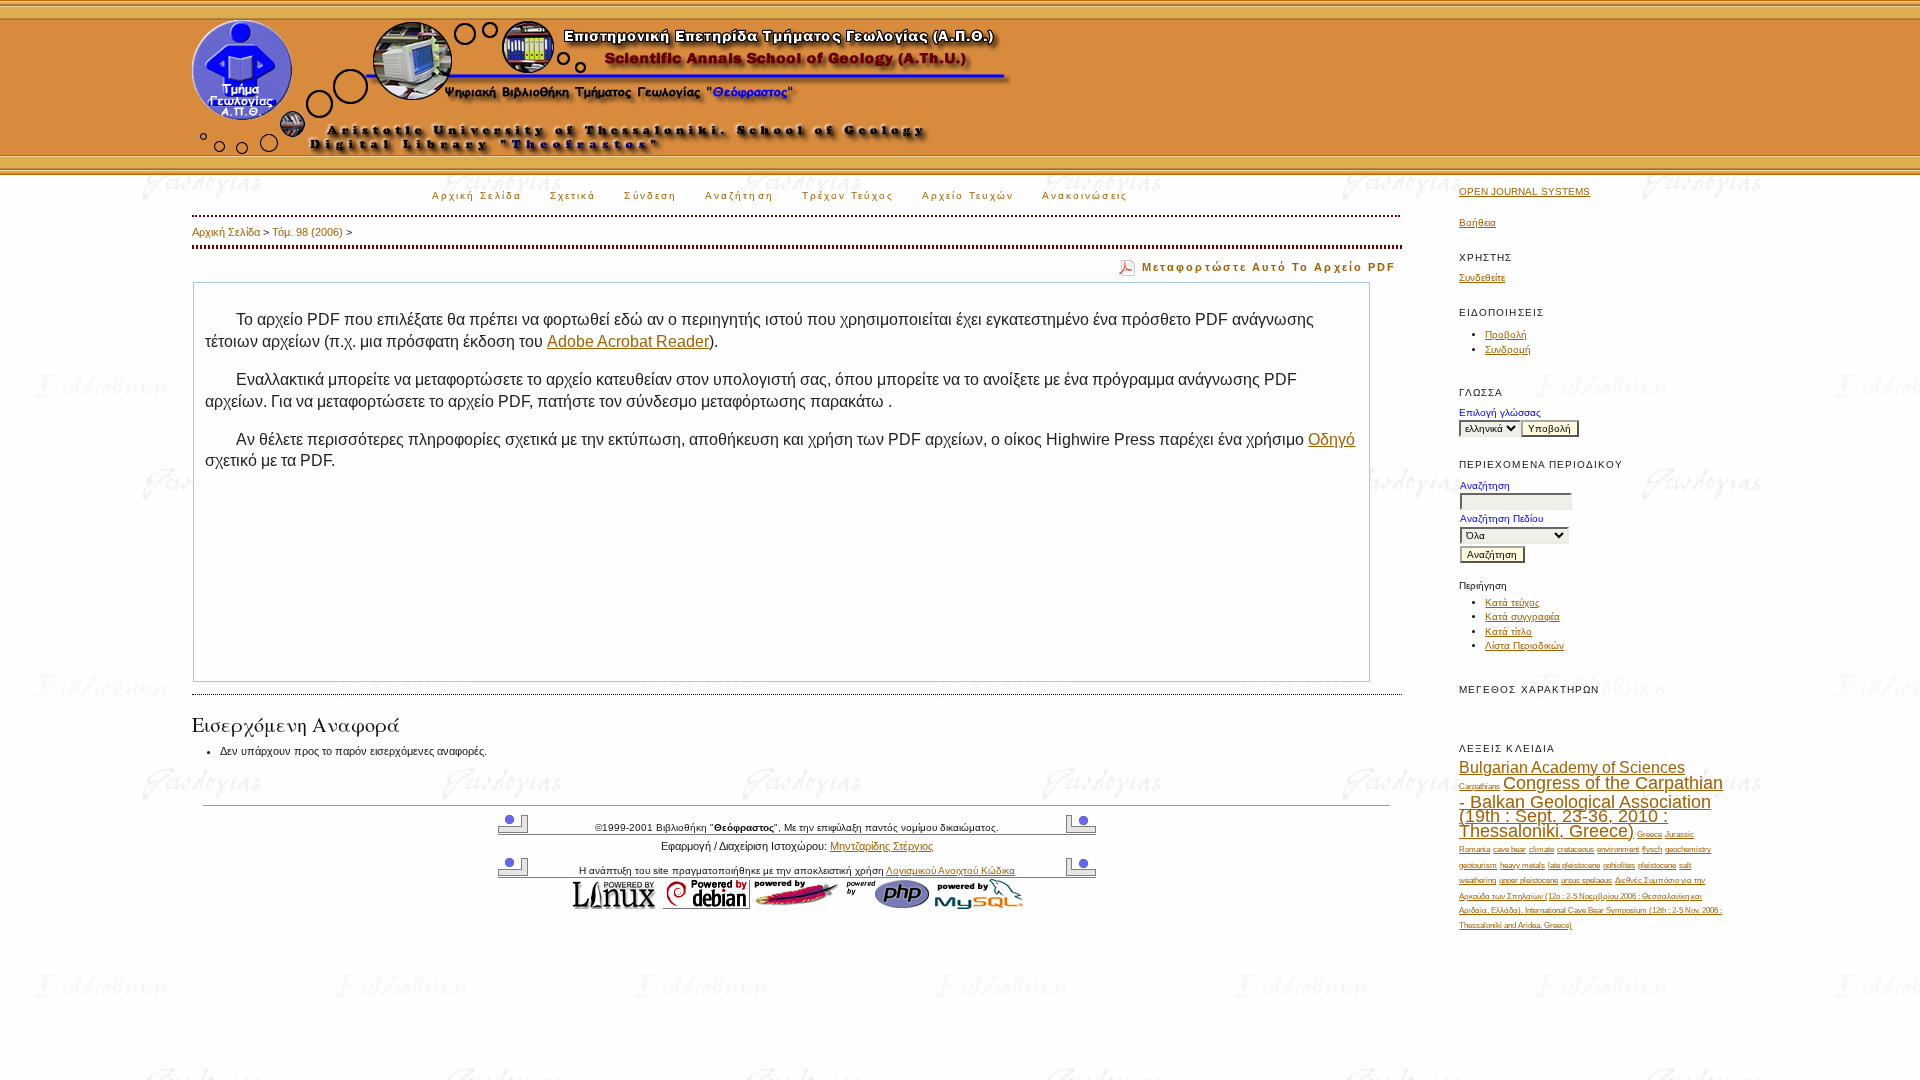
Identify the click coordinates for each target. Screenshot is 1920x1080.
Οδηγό (1331, 439)
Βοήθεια (1477, 222)
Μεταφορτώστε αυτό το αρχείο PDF (1269, 267)
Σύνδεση (650, 195)
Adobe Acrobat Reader (628, 341)
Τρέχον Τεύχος (848, 195)
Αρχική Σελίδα (477, 195)
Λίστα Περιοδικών (1524, 645)
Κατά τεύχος (1512, 602)
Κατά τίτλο (1508, 631)
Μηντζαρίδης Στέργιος (881, 846)
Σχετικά (573, 195)
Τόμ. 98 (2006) (307, 232)
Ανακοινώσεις (1085, 195)
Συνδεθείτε (1482, 277)
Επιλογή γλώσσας (1500, 412)
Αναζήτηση (739, 195)
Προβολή (1506, 334)
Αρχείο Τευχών (968, 195)
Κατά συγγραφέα (1522, 616)
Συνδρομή (1508, 349)
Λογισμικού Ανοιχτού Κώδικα (950, 870)
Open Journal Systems (1524, 191)
